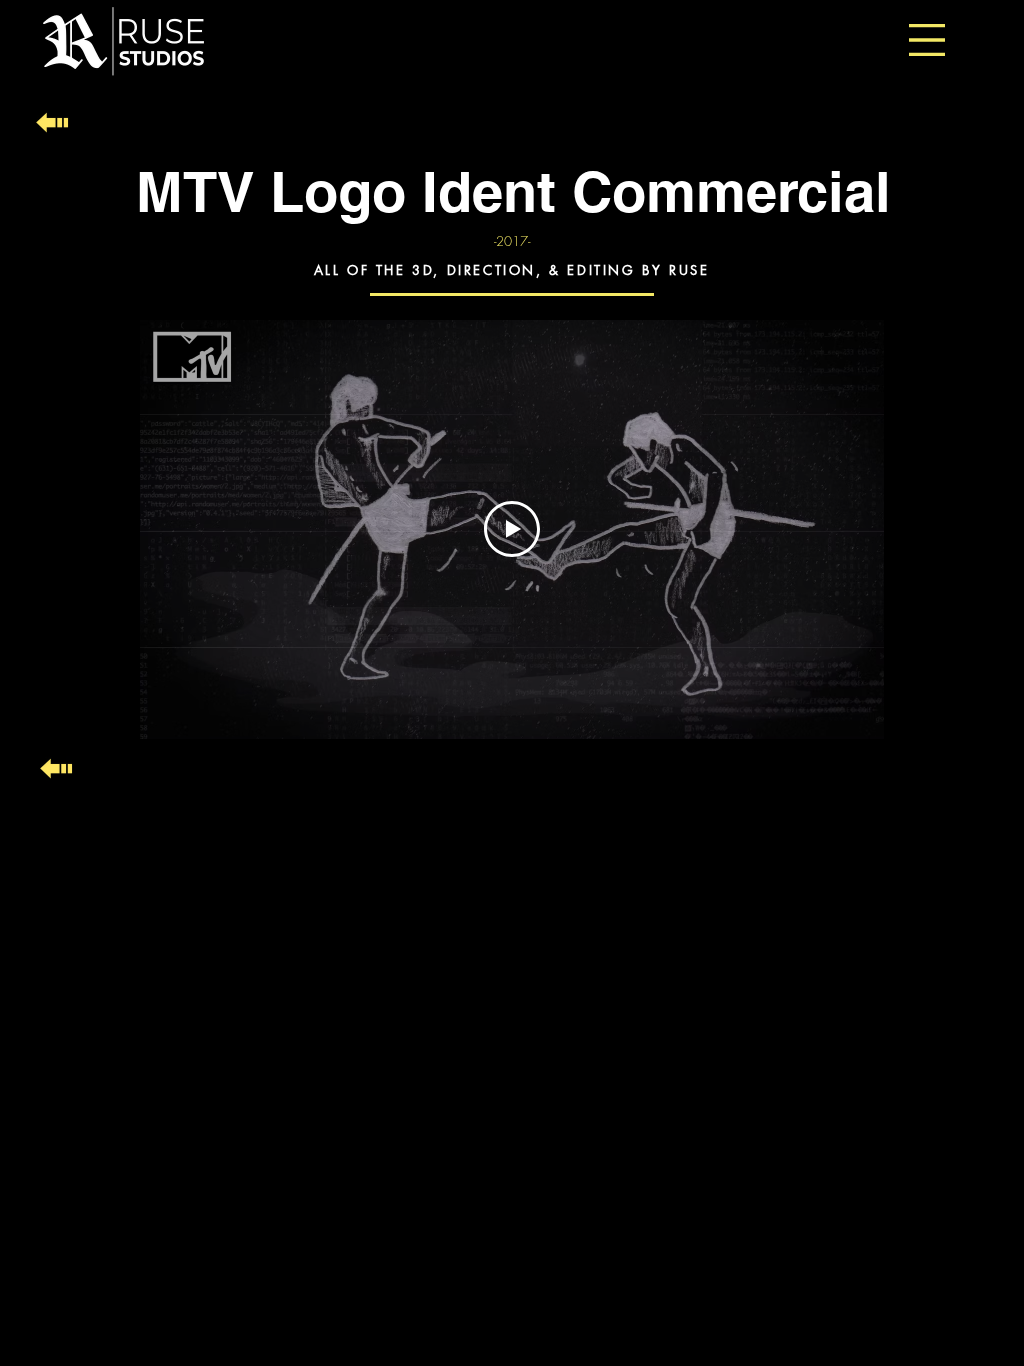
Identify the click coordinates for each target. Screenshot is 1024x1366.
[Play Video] (512, 529)
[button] (927, 40)
